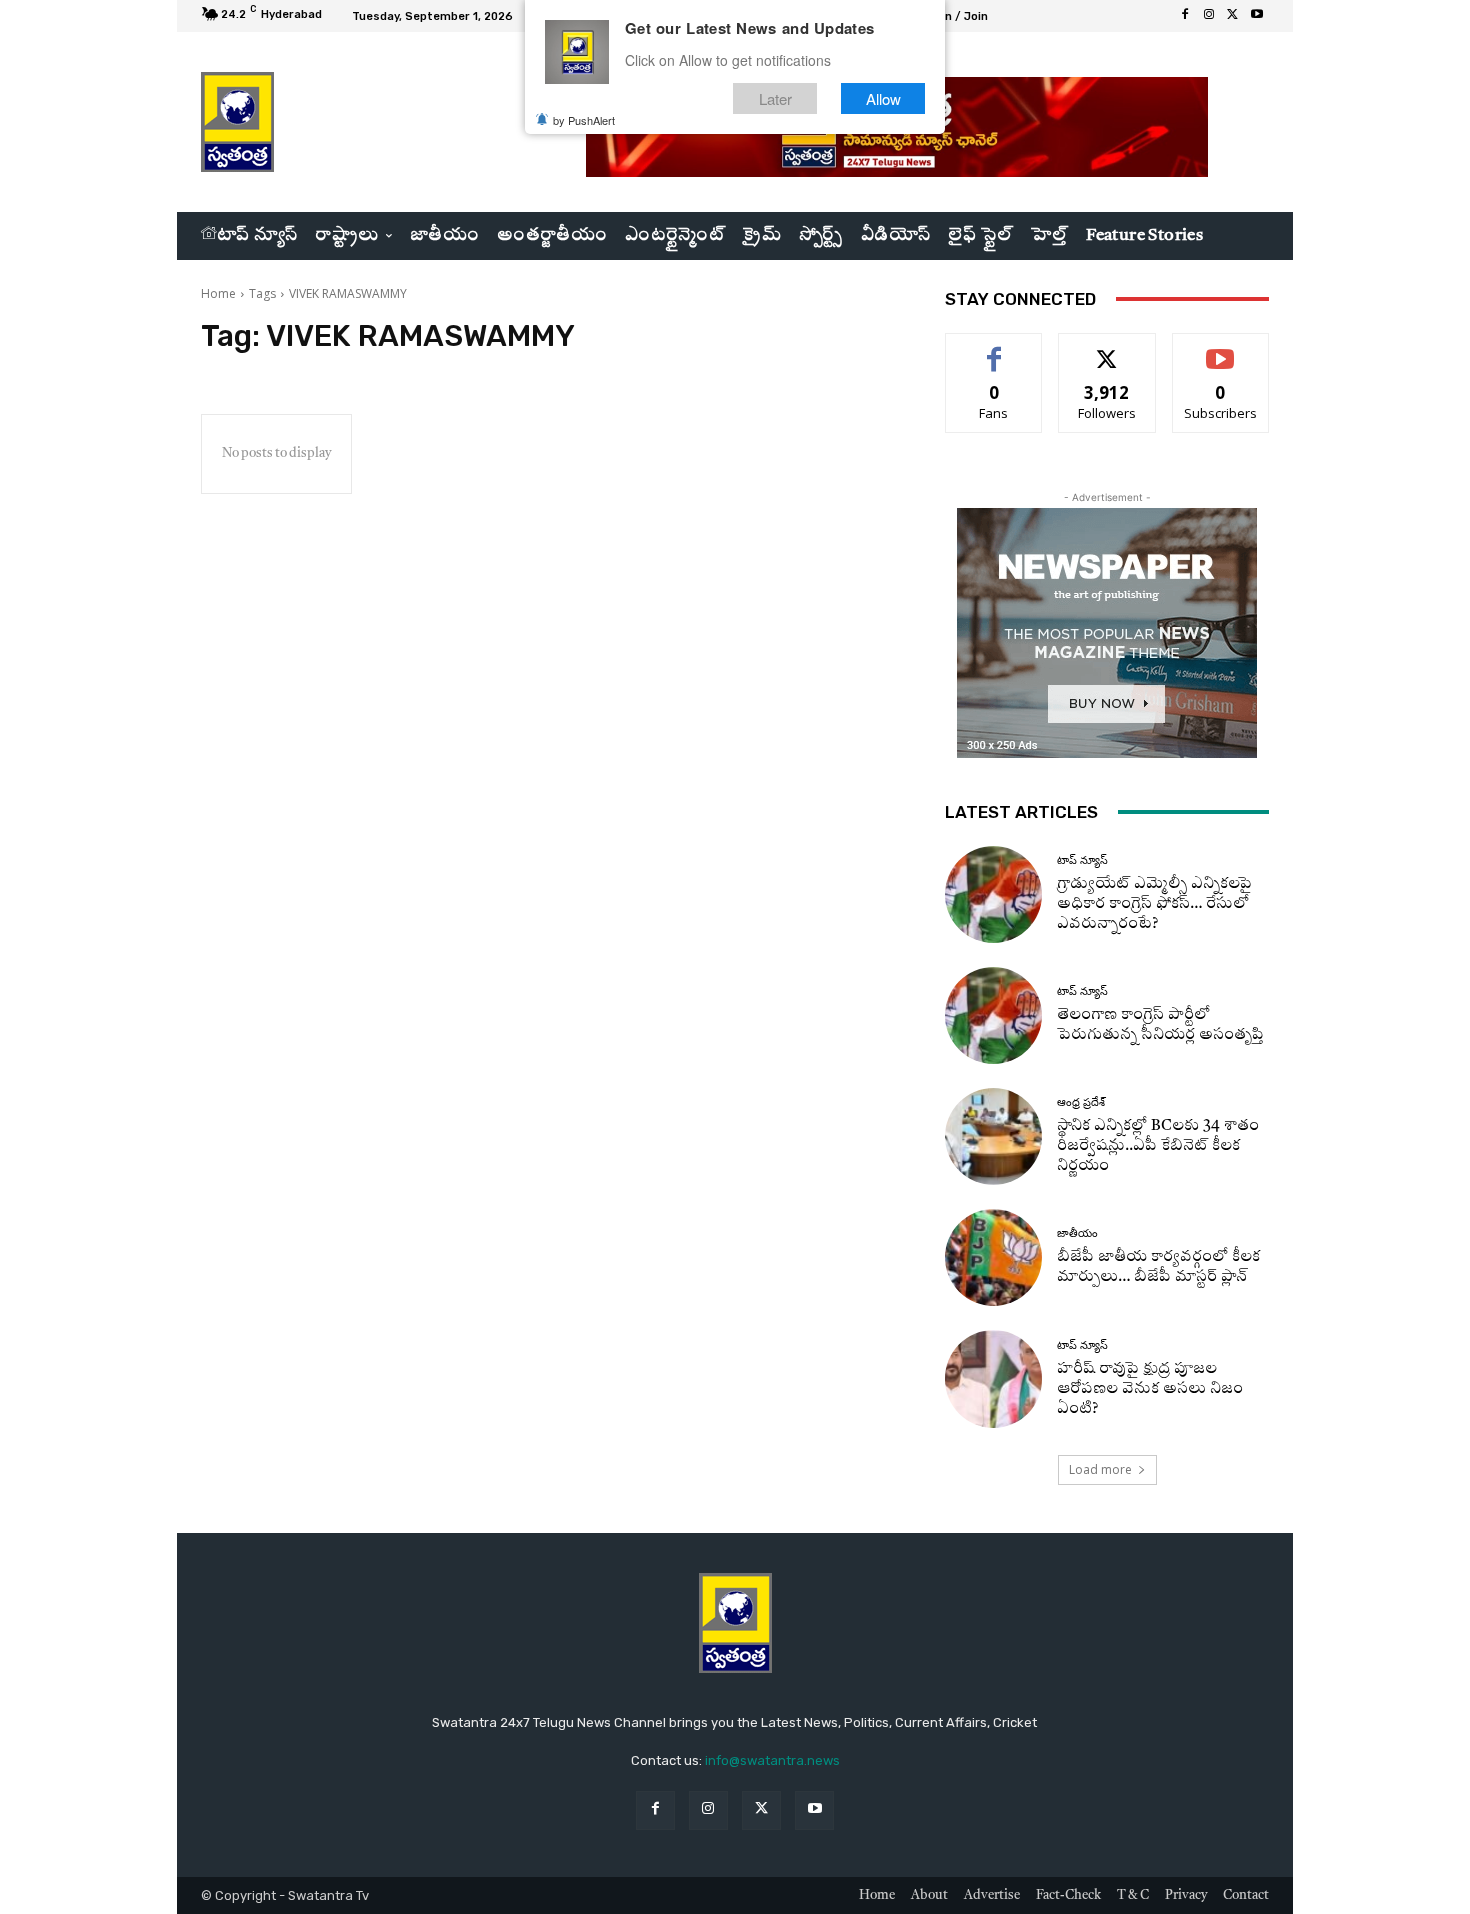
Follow (1107, 348)
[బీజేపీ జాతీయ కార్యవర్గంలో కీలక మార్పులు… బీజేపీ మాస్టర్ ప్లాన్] (993, 1257)
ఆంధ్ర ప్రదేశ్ (1081, 1102)
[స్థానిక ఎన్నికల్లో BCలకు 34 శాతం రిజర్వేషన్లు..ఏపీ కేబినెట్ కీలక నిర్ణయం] (993, 1136)
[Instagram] (1209, 16)
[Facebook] (1185, 16)
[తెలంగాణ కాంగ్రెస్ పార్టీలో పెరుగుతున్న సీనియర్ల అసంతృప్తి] (993, 1015)
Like (994, 348)
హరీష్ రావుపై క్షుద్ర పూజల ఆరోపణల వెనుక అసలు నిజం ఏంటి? (1150, 1389)
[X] (1233, 16)
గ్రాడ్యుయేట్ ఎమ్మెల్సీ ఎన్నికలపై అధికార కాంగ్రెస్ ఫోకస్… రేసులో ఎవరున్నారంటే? (1154, 904)
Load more (1100, 1469)
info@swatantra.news (772, 1760)
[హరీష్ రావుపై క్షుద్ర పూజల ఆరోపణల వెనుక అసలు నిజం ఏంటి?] (993, 1378)
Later (775, 98)
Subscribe (1221, 348)
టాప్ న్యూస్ (1082, 860)
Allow (883, 98)
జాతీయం (1077, 1233)
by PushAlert (584, 120)
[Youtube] (1257, 16)
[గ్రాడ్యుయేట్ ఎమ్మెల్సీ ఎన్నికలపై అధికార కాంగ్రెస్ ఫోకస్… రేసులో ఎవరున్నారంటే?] (993, 894)
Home (218, 293)
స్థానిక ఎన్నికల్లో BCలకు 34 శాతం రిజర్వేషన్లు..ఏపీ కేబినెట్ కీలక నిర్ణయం (1158, 1146)
